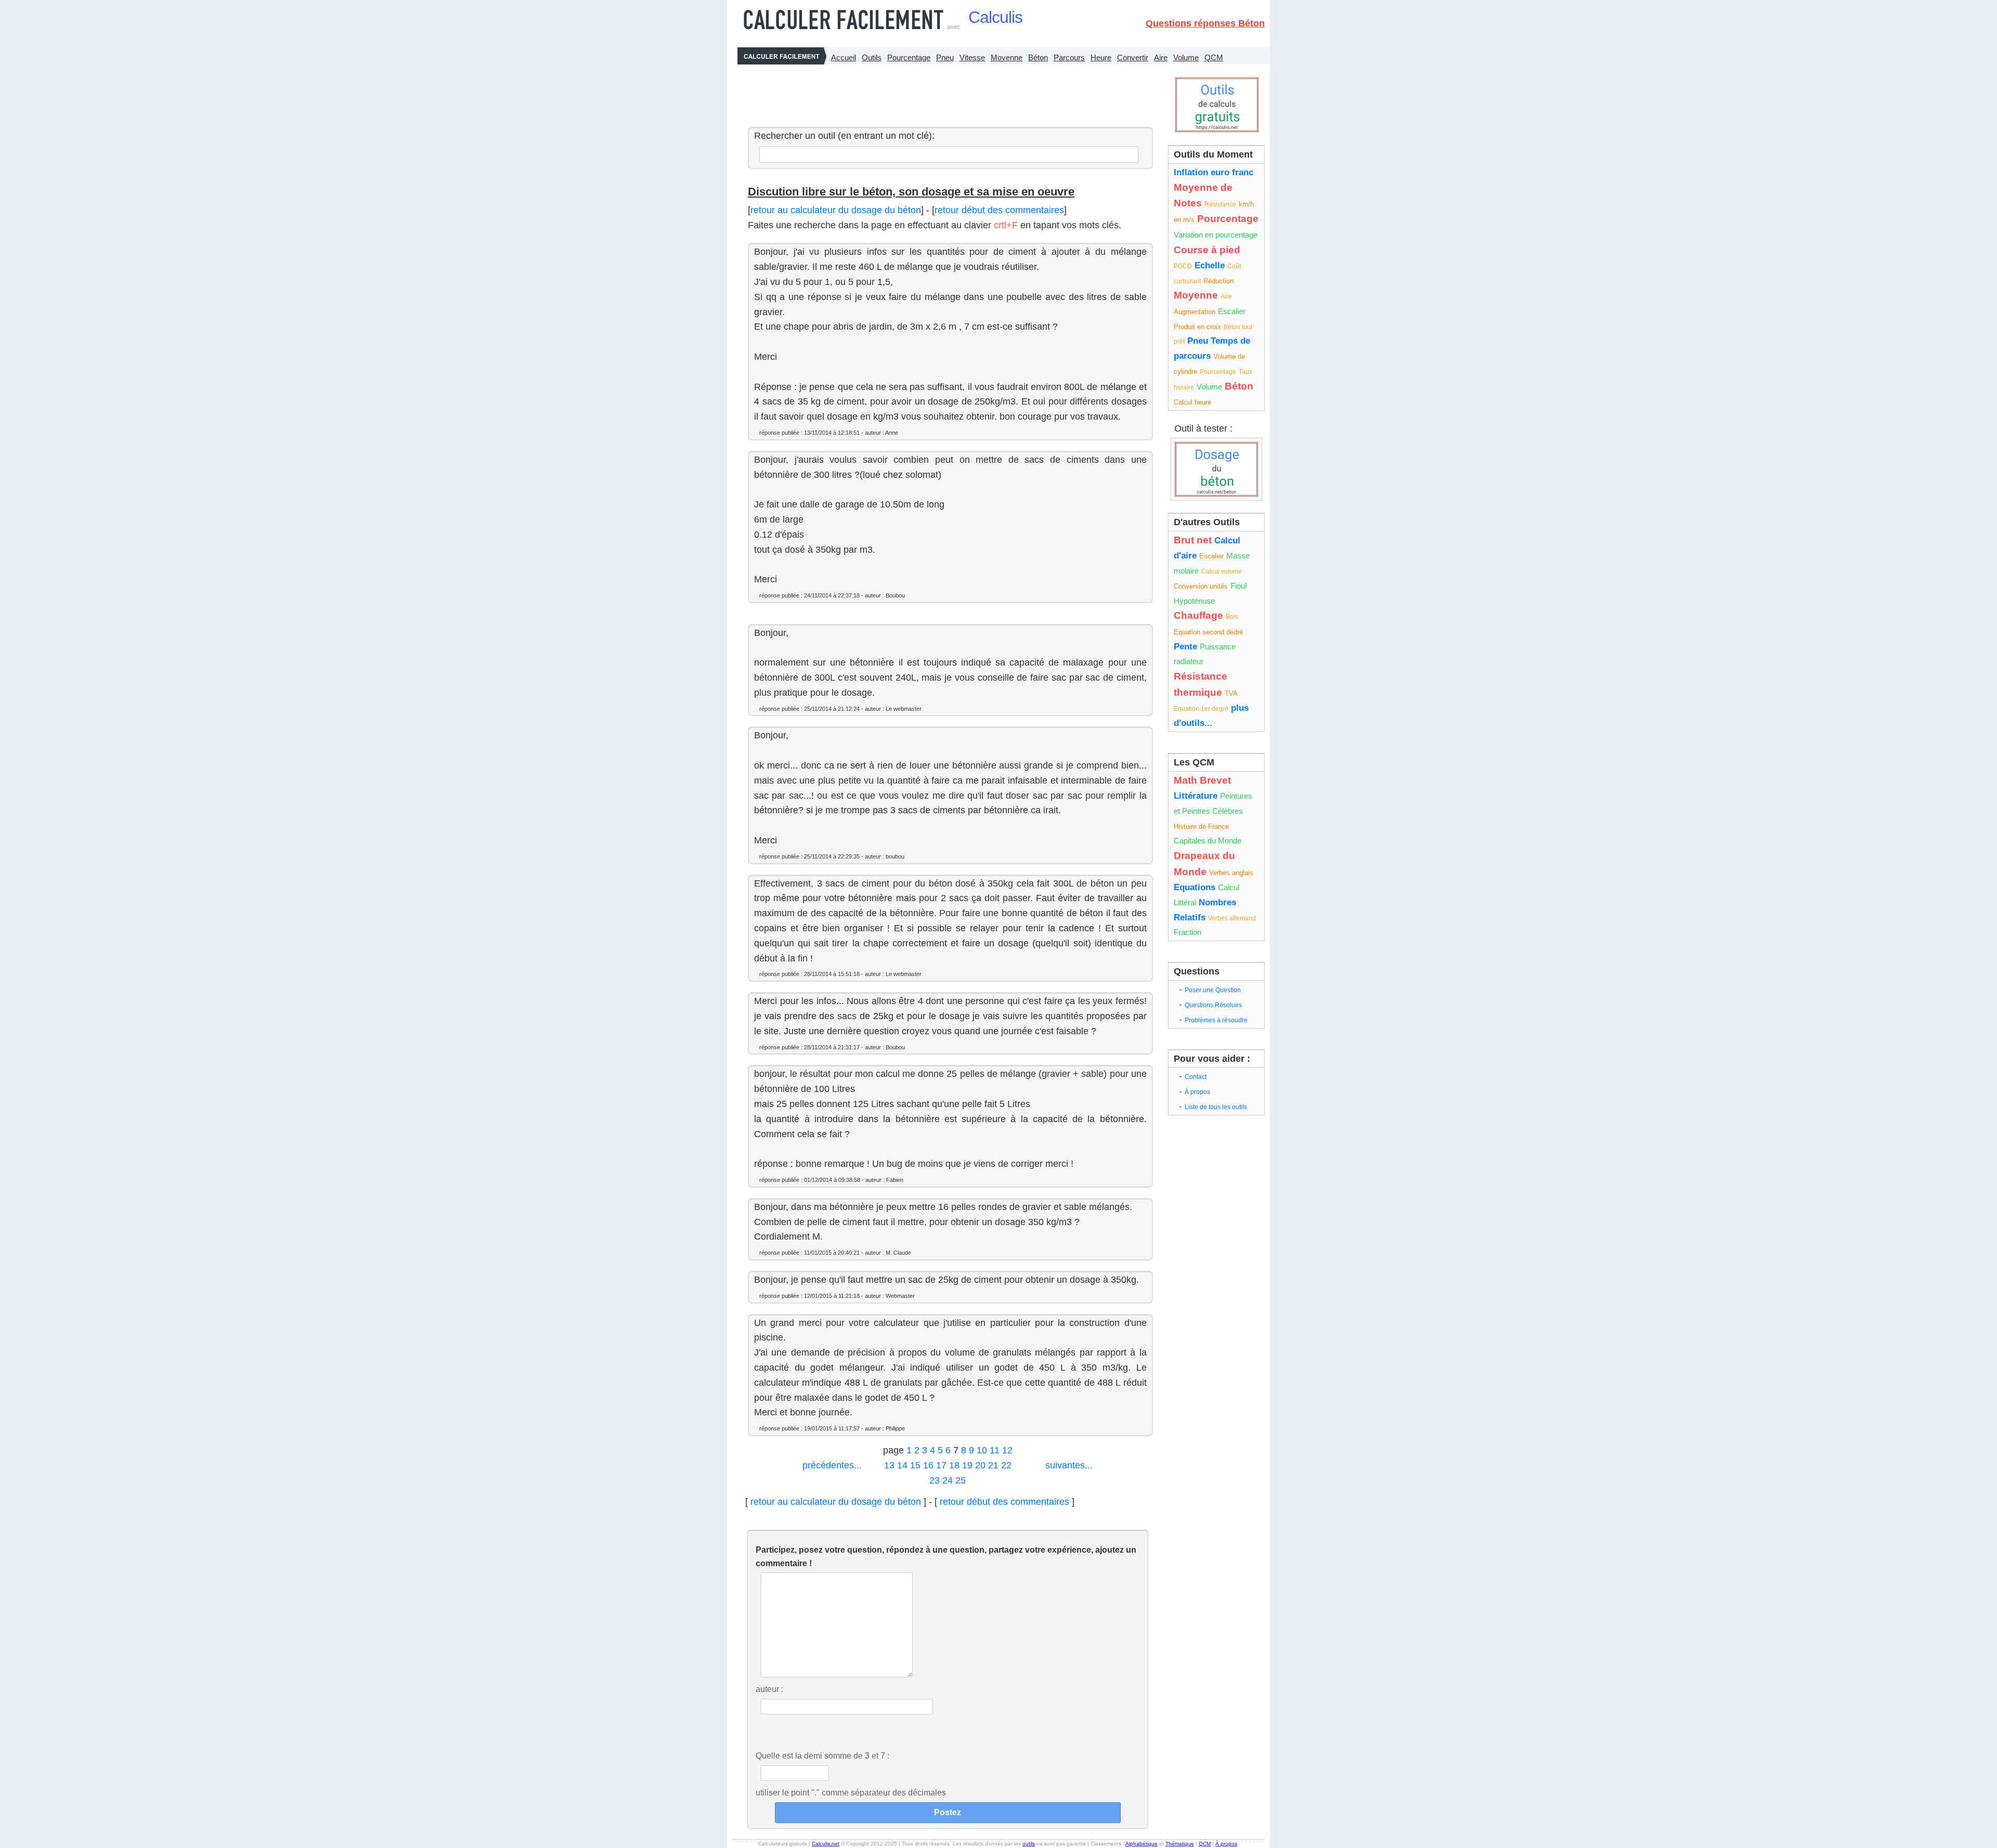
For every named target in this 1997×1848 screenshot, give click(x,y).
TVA (1231, 693)
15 (915, 1465)
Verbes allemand (1232, 918)
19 (967, 1465)
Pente (1185, 647)
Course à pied (1207, 250)
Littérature (1196, 796)
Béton (1038, 57)
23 (935, 1480)
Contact (1196, 1077)
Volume (1186, 57)
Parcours (1069, 57)
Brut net (1193, 540)
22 (1006, 1465)
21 (993, 1465)
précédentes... (832, 1465)
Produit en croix (1197, 327)
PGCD (1183, 266)
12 (1007, 1450)
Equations (1195, 887)
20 (980, 1465)
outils (1029, 1844)
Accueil (844, 57)
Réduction (1218, 281)
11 (995, 1450)
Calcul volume (1222, 571)
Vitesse (972, 57)
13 (889, 1465)
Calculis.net (826, 1844)
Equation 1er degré (1201, 709)
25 (961, 1480)
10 (982, 1450)
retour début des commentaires (999, 210)
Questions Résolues (1213, 1005)
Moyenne (1007, 57)
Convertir (1133, 57)
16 (928, 1465)
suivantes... (1069, 1465)
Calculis (995, 17)
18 (954, 1465)
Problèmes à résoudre (1216, 1020)
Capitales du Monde (1208, 841)
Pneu (945, 57)
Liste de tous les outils (1216, 1107)
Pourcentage (909, 57)
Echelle (1210, 265)
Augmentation (1195, 312)
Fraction (1188, 932)
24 (948, 1480)
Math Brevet (1202, 780)
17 (941, 1465)
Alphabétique (1142, 1844)
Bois (1232, 617)
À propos (1197, 1092)
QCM (1214, 57)
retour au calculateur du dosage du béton (836, 210)
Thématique (1180, 1844)
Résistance (1220, 204)
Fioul (1239, 586)
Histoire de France (1201, 827)
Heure (1101, 57)
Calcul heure (1192, 402)
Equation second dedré (1208, 632)
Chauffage (1198, 615)
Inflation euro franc (1214, 172)
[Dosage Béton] (1216, 469)
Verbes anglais (1231, 873)
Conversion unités (1201, 586)
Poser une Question (1213, 990)
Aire (1161, 57)
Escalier (1232, 311)
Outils (872, 57)
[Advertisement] (948, 93)
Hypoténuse (1194, 601)
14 (902, 1465)
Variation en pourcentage (1216, 235)
